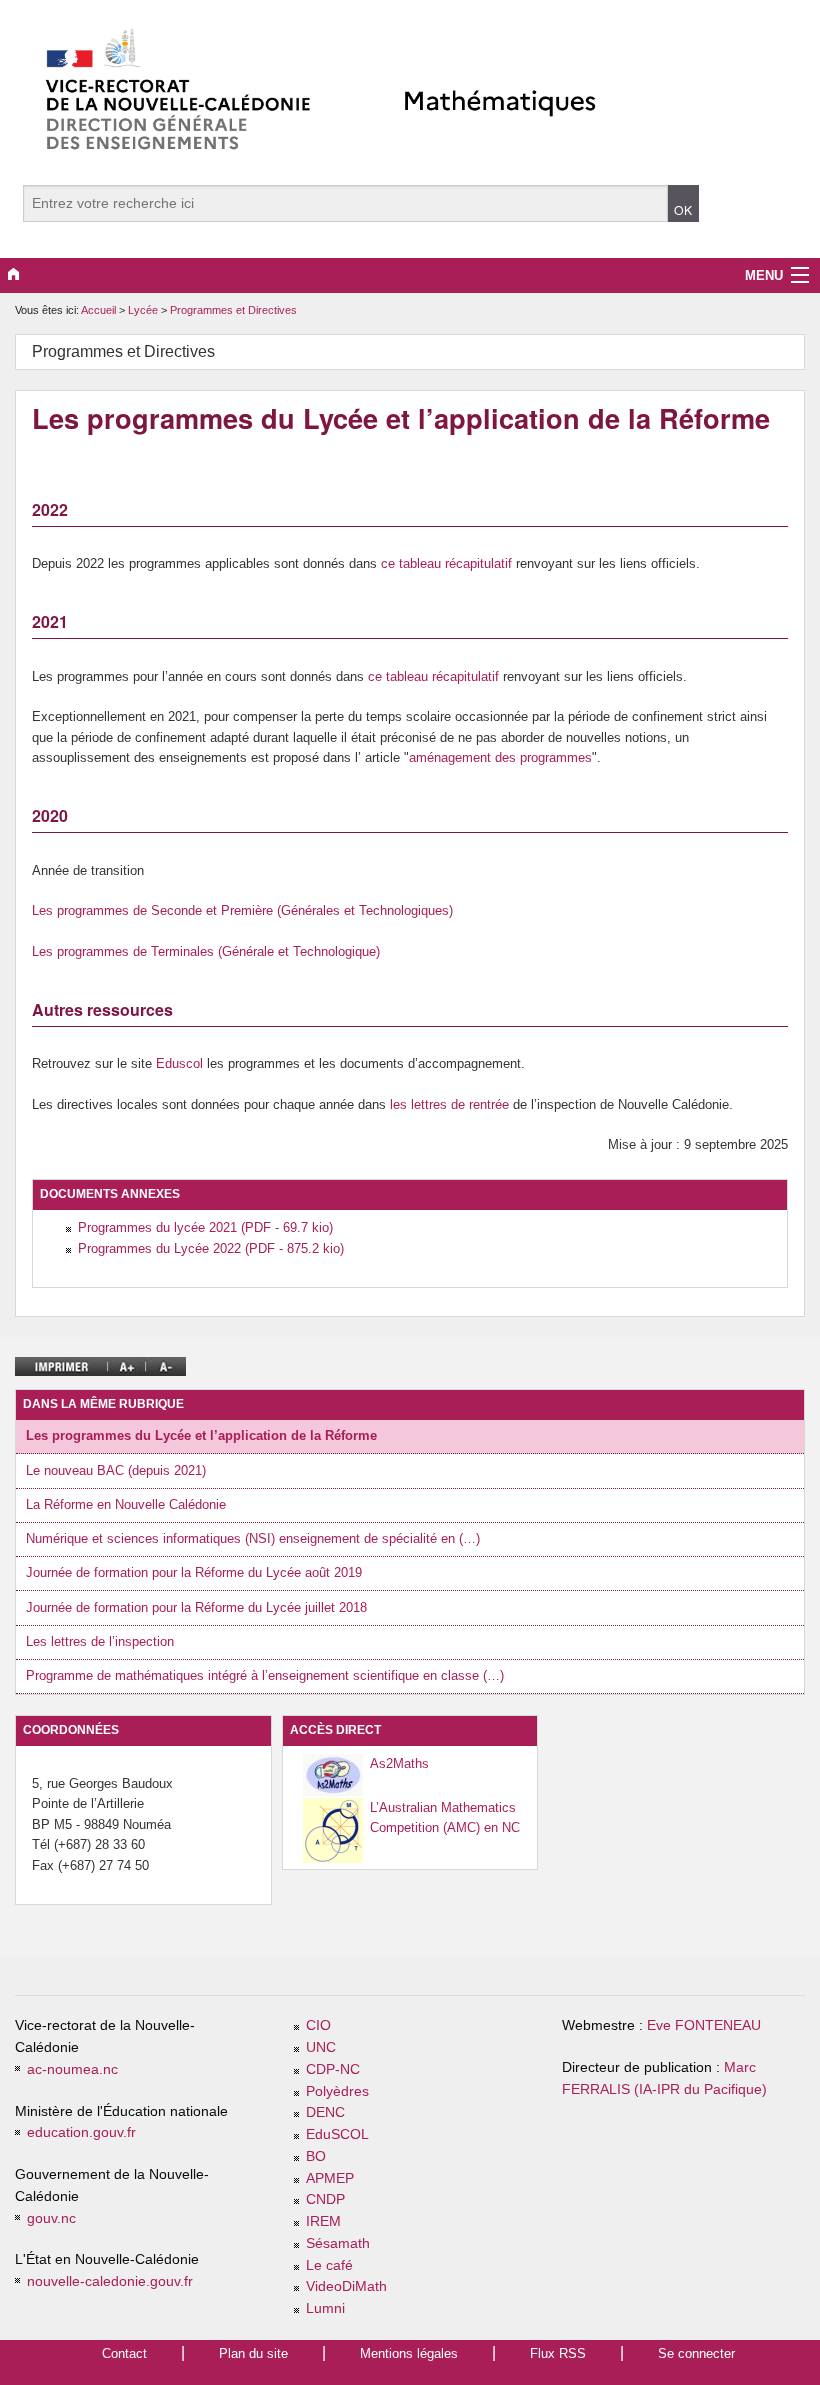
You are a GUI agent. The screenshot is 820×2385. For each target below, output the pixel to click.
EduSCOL (337, 2134)
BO (316, 2156)
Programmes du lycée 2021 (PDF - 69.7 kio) (205, 1227)
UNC (321, 2047)
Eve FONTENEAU (704, 2025)
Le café (329, 2265)
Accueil (98, 310)
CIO (318, 2025)
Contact (124, 2353)
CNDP (325, 2199)
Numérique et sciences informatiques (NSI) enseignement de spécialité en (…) (253, 1538)
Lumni (325, 2308)
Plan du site (253, 2353)
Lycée (144, 310)
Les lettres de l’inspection (100, 1641)
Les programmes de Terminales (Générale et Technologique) (206, 951)
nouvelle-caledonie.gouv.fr (110, 2281)
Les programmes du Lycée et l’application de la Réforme (201, 1435)
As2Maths (399, 1763)
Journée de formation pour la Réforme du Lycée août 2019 (194, 1572)
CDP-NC (333, 2069)
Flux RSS (558, 2353)
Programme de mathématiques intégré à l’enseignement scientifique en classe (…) (265, 1675)
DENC (325, 2112)
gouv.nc (51, 2218)
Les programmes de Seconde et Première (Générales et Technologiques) (242, 910)
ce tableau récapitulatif (446, 563)
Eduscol (179, 1063)
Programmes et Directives (233, 310)
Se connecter (696, 2353)
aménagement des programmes (500, 757)
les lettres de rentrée (449, 1104)
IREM (323, 2221)
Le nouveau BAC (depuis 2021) (116, 1470)
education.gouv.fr (81, 2132)
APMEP (330, 2178)
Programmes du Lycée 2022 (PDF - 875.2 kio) (211, 1248)
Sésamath (338, 2243)
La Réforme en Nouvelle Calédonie (126, 1504)
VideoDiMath (346, 2286)
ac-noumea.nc (72, 2069)
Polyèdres (337, 2091)
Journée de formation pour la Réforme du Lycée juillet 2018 (196, 1607)
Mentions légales (409, 2353)
